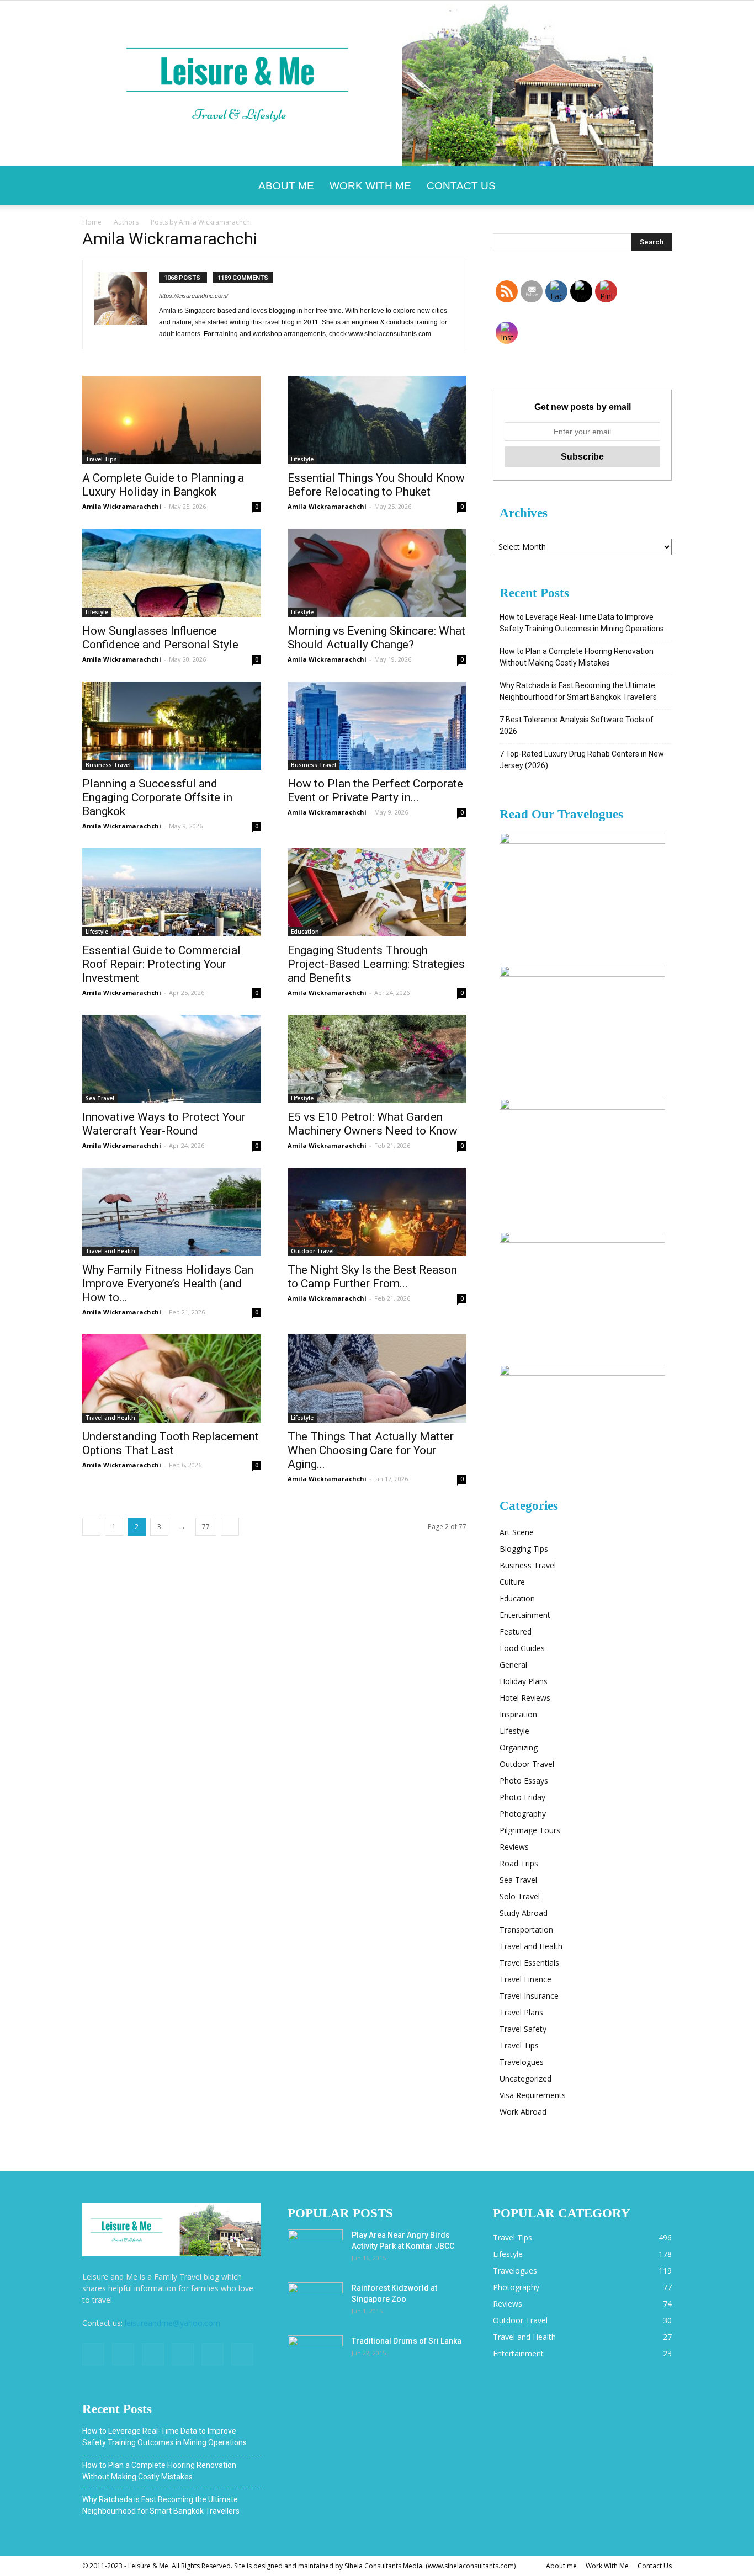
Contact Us (461, 186)
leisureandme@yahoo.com (172, 2323)
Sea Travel (100, 1098)
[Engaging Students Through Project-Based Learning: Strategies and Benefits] (377, 892)
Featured (516, 1632)
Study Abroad (524, 1913)
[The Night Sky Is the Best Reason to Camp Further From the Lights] (377, 1212)
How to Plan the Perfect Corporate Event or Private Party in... (375, 791)
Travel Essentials (529, 1963)
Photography (523, 1814)
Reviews (514, 1847)
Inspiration (518, 1714)
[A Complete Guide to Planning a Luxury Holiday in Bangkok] (172, 420)
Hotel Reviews (525, 1698)
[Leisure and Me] (377, 83)
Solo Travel (520, 1896)
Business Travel (108, 765)
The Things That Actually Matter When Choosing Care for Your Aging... (371, 1450)
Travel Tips (101, 459)
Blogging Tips (524, 1549)
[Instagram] (123, 2354)
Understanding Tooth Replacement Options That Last (171, 1443)
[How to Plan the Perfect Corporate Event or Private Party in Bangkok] (377, 726)
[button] (659, 186)
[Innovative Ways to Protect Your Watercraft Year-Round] (172, 1059)
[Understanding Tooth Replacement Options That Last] (172, 1379)
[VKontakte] (213, 2354)
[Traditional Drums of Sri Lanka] (315, 2355)
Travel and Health (110, 1251)
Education (305, 932)
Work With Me (370, 186)
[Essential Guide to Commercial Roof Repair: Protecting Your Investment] (172, 892)
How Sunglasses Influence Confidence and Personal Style (160, 638)
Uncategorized (525, 2079)
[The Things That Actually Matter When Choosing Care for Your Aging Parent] (377, 1379)
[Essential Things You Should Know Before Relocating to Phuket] (377, 420)
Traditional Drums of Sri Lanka (407, 2341)
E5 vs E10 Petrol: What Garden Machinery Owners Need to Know (373, 1124)
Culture (512, 1582)
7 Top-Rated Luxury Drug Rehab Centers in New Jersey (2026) (582, 760)
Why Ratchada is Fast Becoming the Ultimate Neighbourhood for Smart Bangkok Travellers (578, 691)
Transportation (526, 1930)
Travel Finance (525, 1979)
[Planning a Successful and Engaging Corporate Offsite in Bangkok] (172, 726)
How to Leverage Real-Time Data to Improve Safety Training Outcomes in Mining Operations (582, 623)
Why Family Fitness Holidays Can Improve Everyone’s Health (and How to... (168, 1284)
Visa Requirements (533, 2095)
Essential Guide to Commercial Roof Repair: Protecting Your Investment (161, 964)
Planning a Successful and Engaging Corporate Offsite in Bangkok (157, 797)
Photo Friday (522, 1797)
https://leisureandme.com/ (193, 296)
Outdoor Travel (312, 1251)
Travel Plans (521, 2012)
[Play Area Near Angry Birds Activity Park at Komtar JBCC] (315, 2249)
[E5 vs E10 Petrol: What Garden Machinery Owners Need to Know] (377, 1059)
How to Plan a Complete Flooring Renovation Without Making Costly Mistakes (577, 657)
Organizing (519, 1747)
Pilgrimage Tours (530, 1830)
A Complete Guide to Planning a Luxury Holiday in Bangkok (163, 485)
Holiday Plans (524, 1681)
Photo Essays (524, 1781)
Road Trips (519, 1863)
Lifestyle (302, 459)
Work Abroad (523, 2112)
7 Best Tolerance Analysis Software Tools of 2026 (577, 725)
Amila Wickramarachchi (122, 506)
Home (92, 222)
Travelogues (522, 2062)
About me (286, 186)
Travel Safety (523, 2029)
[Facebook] (93, 2354)
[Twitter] (153, 2354)
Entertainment (525, 1615)
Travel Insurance (529, 1996)
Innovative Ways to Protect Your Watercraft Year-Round (164, 1124)
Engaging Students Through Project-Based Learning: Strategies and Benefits (376, 964)
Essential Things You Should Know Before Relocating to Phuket (376, 485)
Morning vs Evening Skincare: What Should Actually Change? (376, 638)
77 (206, 1527)
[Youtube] (242, 2354)
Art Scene (517, 1532)
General (513, 1665)
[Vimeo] (183, 2354)
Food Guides (522, 1648)
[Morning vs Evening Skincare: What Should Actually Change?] (377, 573)
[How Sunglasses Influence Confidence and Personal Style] (172, 573)
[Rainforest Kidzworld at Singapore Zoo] (315, 2302)
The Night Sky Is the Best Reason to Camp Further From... (372, 1277)
